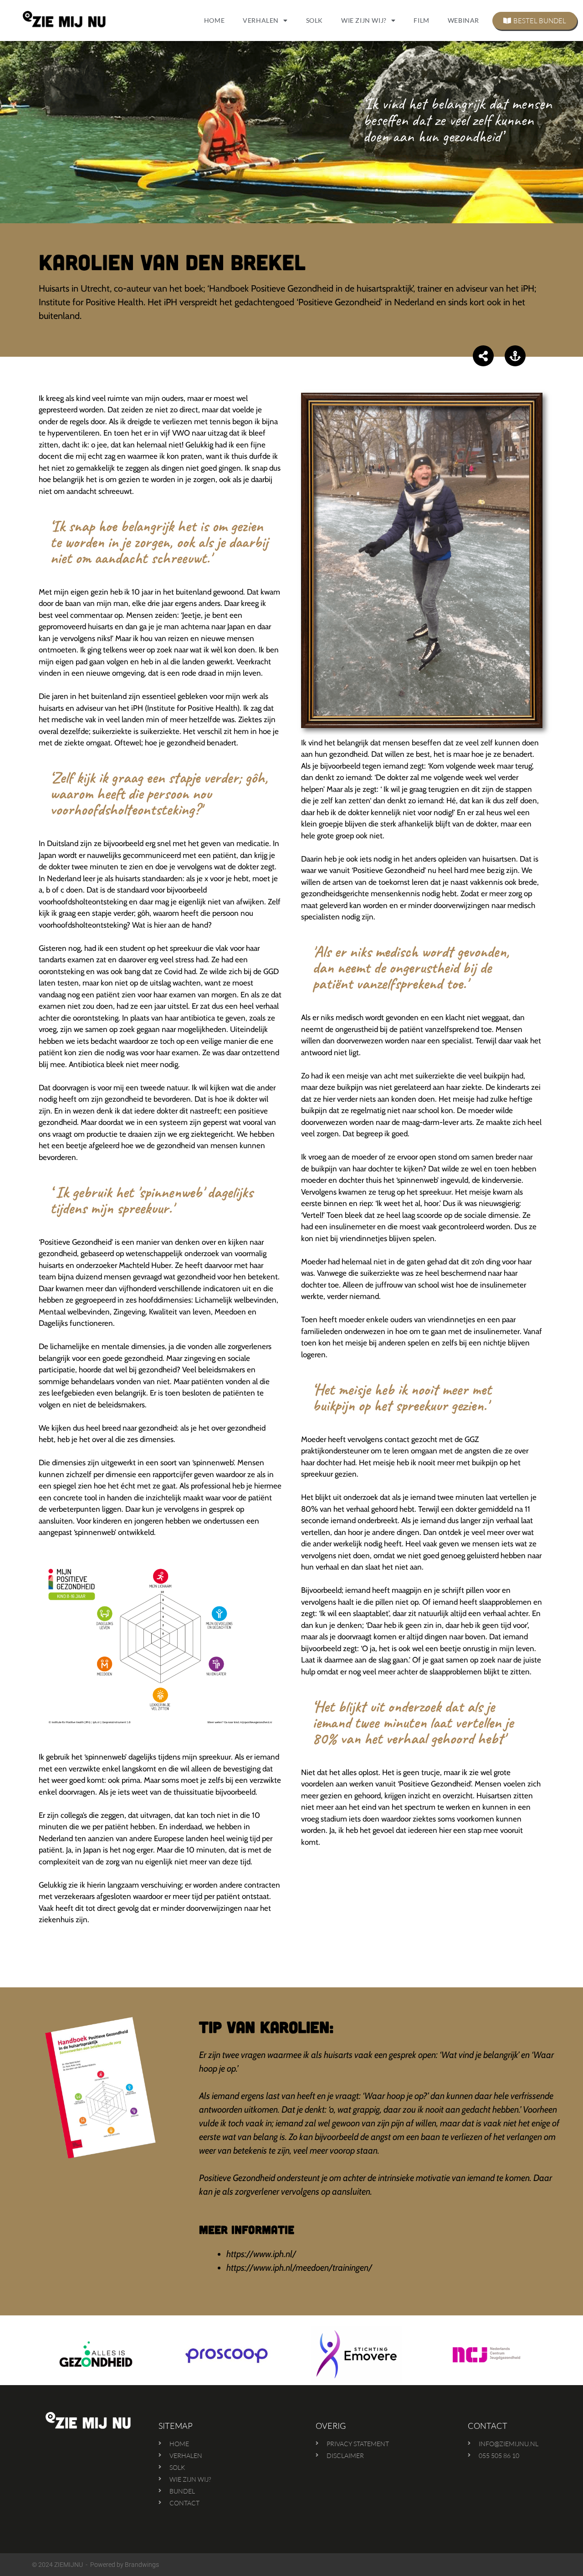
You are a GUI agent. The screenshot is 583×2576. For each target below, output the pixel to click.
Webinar (463, 20)
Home (214, 20)
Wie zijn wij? (364, 20)
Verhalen (261, 20)
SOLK (315, 20)
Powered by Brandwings (125, 2565)
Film (421, 20)
